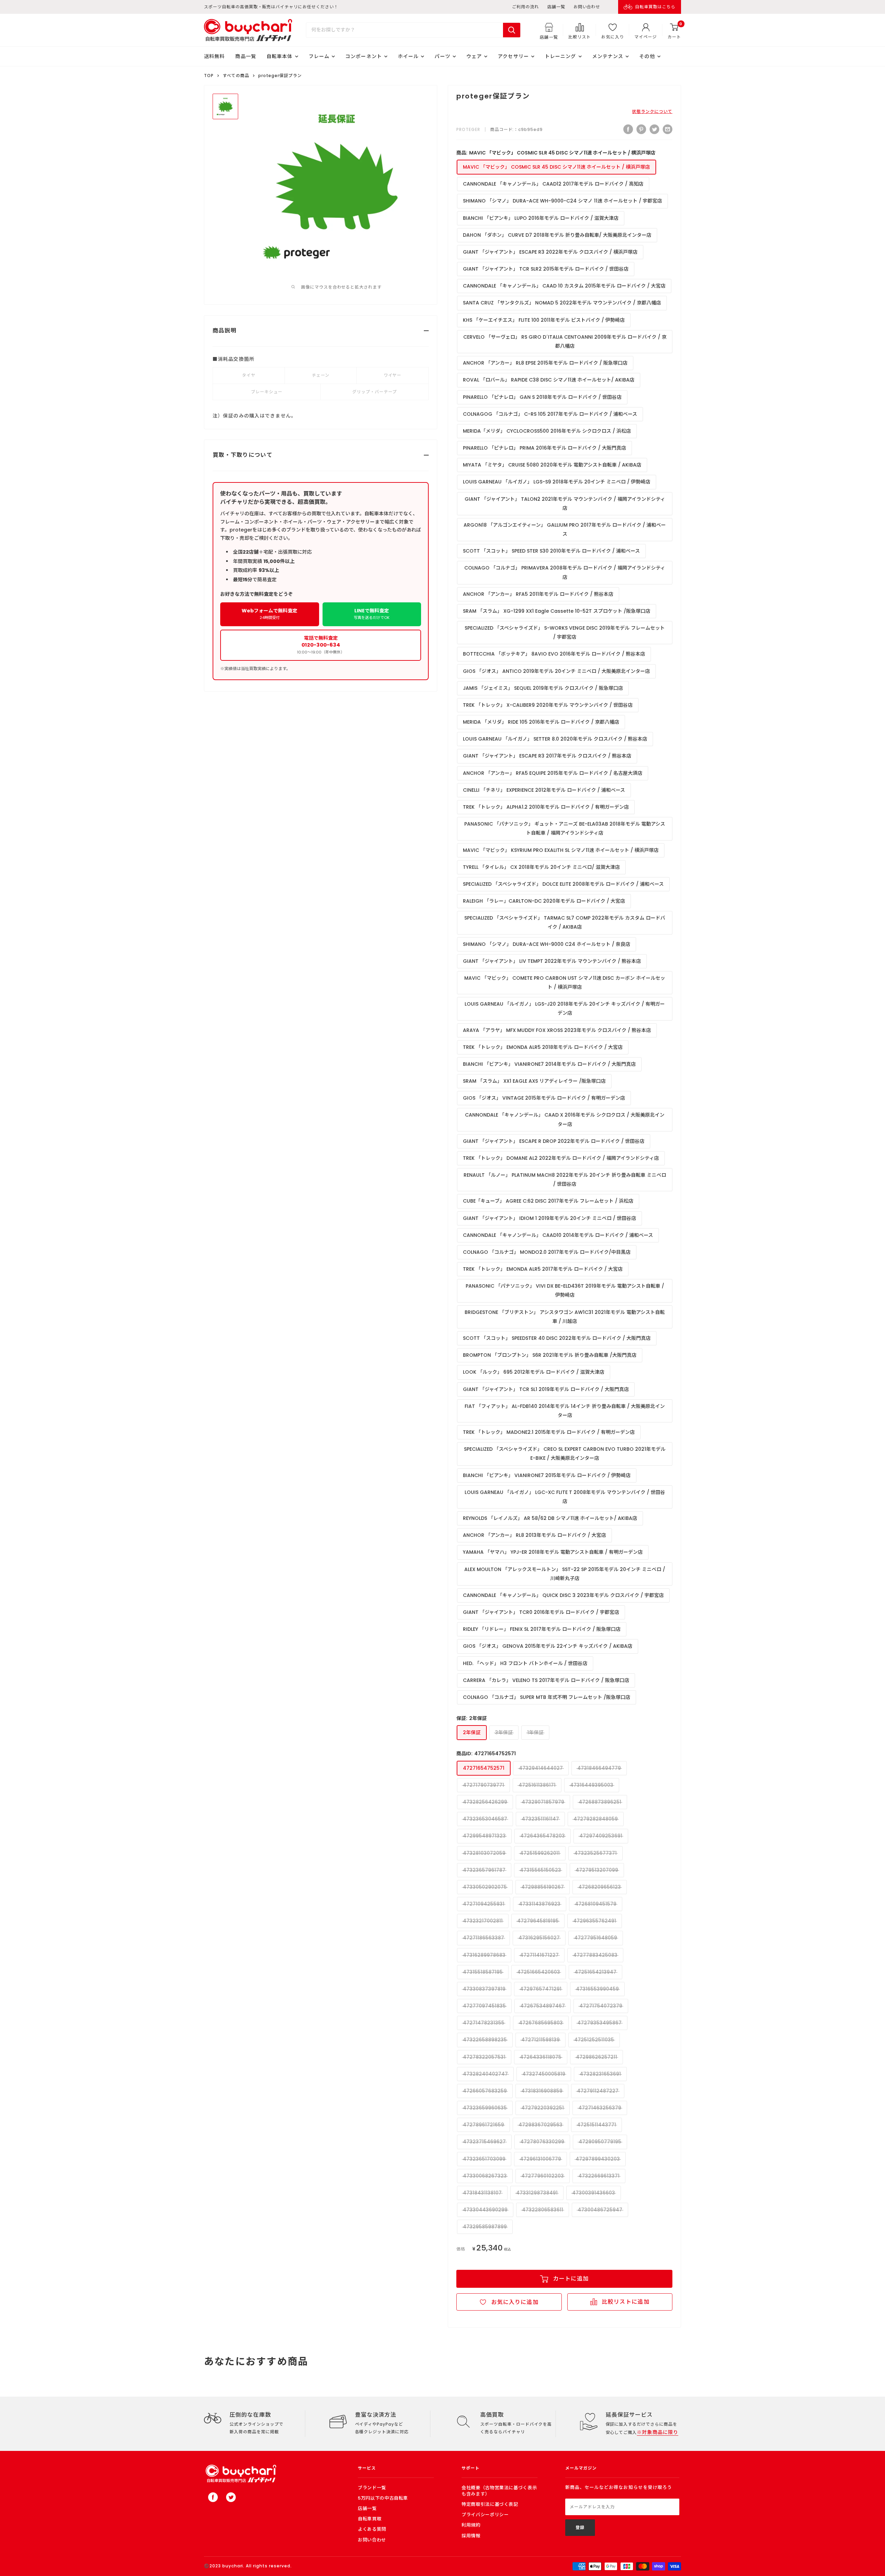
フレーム (319, 56)
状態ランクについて (652, 111)
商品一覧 (245, 56)
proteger (468, 129)
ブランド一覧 (372, 2488)
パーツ (442, 56)
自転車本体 (280, 56)
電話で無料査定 (321, 645)
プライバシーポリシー (485, 2515)
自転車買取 (370, 2519)
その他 (647, 56)
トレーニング (561, 56)
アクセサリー (513, 56)
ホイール (408, 56)
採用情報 (471, 2536)
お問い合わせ (587, 7)
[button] (509, 2302)
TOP (209, 76)
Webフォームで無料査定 (269, 614)
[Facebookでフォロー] (213, 2497)
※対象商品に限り (658, 2432)
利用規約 (471, 2525)
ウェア (474, 56)
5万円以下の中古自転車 (383, 2498)
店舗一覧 (556, 7)
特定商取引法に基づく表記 (490, 2504)
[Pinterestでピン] (641, 129)
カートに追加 (571, 2279)
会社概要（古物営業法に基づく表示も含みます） (499, 2491)
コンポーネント (364, 56)
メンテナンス (608, 56)
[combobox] (405, 30)
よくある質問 (372, 2529)
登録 (580, 2527)
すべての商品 (236, 76)
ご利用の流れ (525, 7)
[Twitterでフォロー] (231, 2497)
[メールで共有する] (668, 129)
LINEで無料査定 (372, 614)
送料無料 (214, 56)
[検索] (512, 30)
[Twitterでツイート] (654, 129)
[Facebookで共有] (628, 129)
